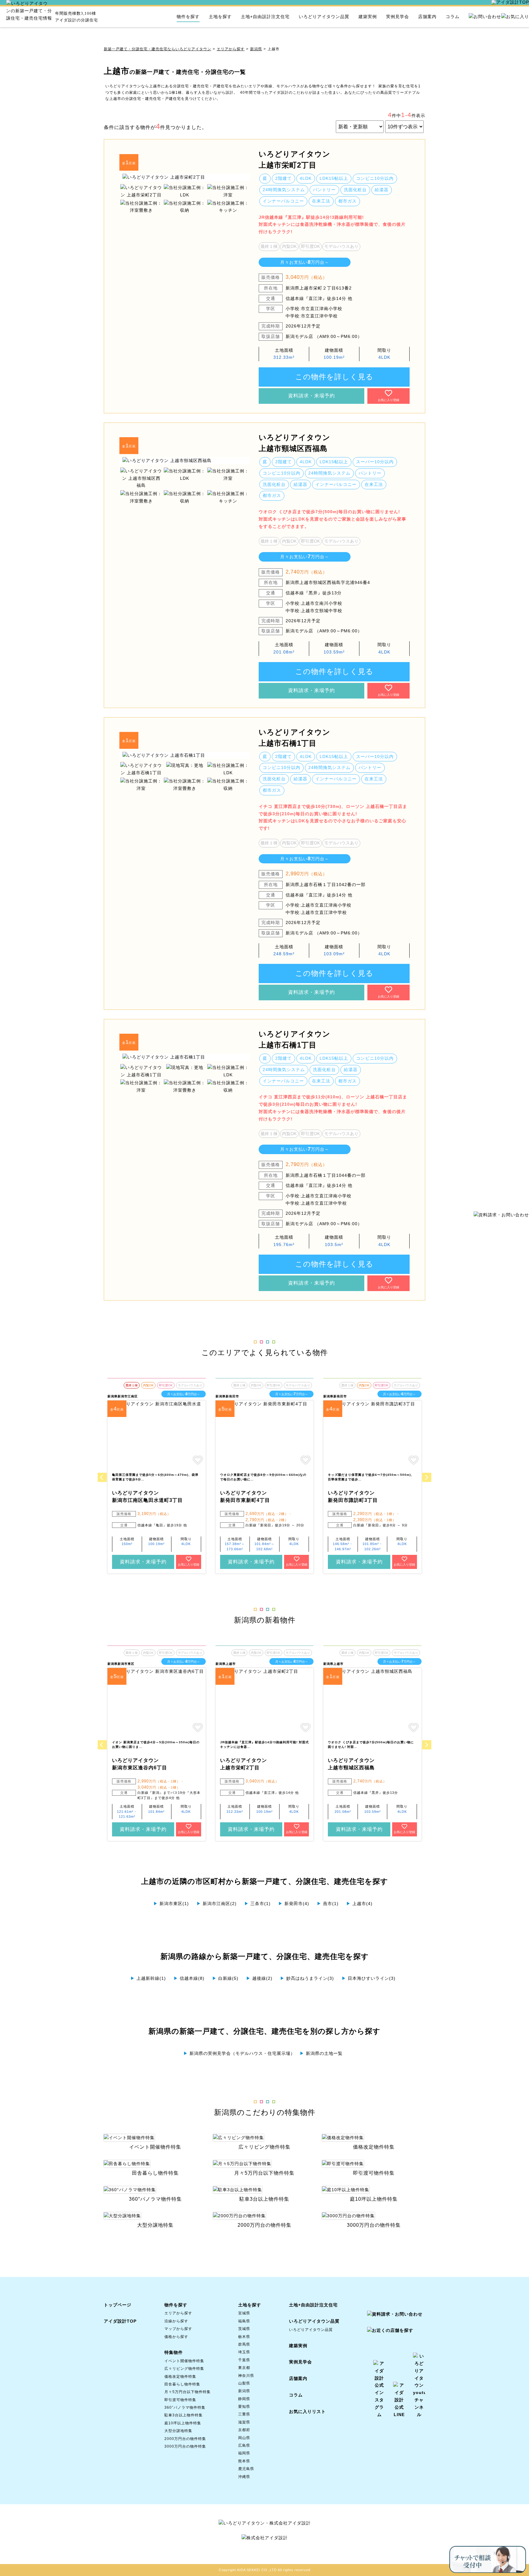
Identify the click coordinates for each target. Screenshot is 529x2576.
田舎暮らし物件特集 (182, 2384)
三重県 (244, 2414)
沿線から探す (176, 2321)
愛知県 (244, 2407)
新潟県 (256, 49)
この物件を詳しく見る (334, 377)
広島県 (244, 2445)
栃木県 (244, 2337)
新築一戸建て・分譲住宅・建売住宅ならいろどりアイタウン (158, 49)
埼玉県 (244, 2352)
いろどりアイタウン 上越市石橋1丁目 (295, 738)
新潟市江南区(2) (217, 1904)
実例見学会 (398, 17)
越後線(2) (259, 1978)
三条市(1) (257, 1904)
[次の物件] (427, 1477)
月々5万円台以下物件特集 (188, 2392)
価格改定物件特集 (180, 2377)
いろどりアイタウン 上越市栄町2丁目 (295, 159)
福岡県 (244, 2453)
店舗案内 (427, 17)
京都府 (244, 2430)
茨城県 (244, 2329)
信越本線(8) (189, 1978)
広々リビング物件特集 (184, 2369)
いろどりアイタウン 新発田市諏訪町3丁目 (353, 1496)
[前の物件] (102, 1477)
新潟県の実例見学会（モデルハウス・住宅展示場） (239, 2053)
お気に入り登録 (388, 400)
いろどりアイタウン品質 (324, 17)
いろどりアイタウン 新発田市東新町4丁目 (245, 1496)
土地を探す (220, 17)
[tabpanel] (185, 177)
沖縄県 (244, 2477)
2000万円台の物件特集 (185, 2439)
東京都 (244, 2368)
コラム (453, 17)
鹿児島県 (246, 2469)
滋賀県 (244, 2422)
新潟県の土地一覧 (321, 2053)
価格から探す (176, 2337)
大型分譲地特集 (178, 2431)
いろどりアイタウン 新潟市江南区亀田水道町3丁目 (147, 1496)
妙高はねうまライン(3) (307, 1978)
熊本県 (244, 2461)
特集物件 (174, 2352)
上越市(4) (359, 1904)
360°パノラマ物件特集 (185, 2407)
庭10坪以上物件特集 (183, 2423)
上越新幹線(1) (148, 1978)
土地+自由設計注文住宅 (265, 17)
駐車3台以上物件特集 (184, 2415)
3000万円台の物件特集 (185, 2446)
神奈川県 (246, 2376)
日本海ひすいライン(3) (369, 1978)
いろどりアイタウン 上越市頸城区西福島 (295, 443)
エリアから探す (231, 49)
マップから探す (178, 2329)
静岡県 (244, 2399)
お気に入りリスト (307, 2411)
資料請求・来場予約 (311, 396)
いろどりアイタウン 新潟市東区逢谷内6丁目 (140, 1764)
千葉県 (244, 2360)
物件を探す (188, 17)
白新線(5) (225, 1978)
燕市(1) (328, 1904)
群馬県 (244, 2344)
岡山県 (244, 2438)
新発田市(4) (294, 1904)
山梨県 (244, 2383)
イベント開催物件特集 (184, 2361)
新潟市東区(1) (171, 1904)
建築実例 (368, 17)
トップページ (118, 2305)
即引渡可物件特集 (180, 2400)
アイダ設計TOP (120, 2321)
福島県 (244, 2321)
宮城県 (244, 2313)
